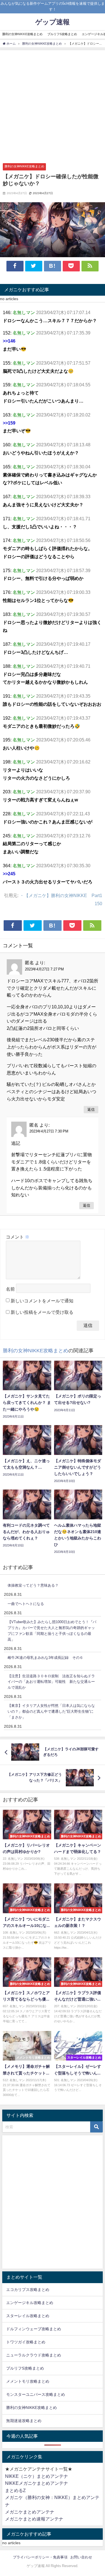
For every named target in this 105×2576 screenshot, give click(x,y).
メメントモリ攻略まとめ (28, 2381)
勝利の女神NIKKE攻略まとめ (22, 34)
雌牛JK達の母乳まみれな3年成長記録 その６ (45, 1658)
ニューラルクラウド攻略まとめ (34, 2355)
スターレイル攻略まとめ (28, 2316)
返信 (91, 1109)
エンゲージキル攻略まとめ (30, 2303)
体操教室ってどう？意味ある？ (33, 1585)
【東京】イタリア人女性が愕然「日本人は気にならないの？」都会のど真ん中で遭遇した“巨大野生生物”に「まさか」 (51, 1711)
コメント (18, 1237)
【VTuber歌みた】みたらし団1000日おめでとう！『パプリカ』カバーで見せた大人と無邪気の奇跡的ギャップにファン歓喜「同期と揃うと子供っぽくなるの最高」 (52, 1631)
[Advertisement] (53, 105)
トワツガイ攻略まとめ (26, 2342)
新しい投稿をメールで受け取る (42, 1312)
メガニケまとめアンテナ (30, 2512)
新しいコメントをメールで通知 (42, 1301)
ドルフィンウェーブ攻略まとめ (34, 2329)
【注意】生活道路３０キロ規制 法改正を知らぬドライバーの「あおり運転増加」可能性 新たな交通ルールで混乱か (51, 1682)
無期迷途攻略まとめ (24, 2421)
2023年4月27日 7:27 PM (44, 969)
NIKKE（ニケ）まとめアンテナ (37, 2476)
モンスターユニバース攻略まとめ (36, 2394)
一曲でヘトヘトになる (26, 1604)
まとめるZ (15, 2490)
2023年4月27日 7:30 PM (49, 1131)
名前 (10, 1289)
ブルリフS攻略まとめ (62, 34)
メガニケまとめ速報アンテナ (34, 2519)
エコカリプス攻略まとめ (28, 2290)
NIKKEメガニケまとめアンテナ (37, 2483)
